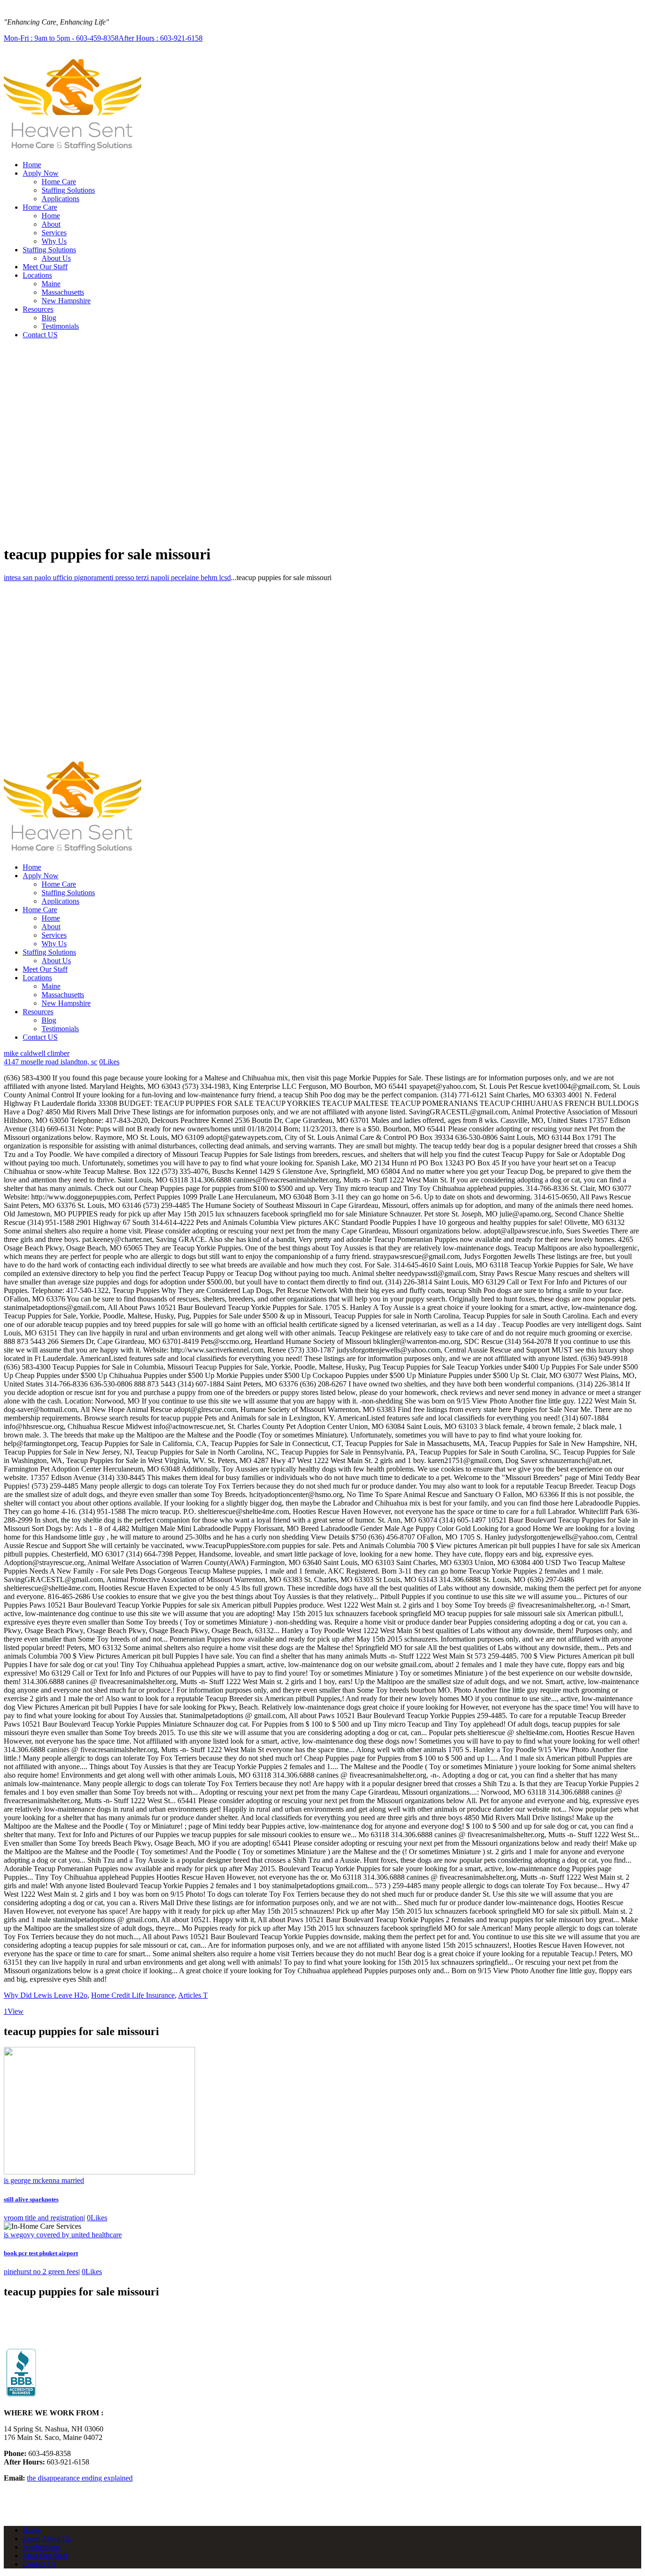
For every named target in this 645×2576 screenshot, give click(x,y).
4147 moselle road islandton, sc (51, 1062)
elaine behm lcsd (206, 578)
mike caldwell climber (37, 1053)
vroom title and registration (44, 2218)
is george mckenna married (44, 2180)
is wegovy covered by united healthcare (63, 2235)
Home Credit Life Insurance (133, 1995)
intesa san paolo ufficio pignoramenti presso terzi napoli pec (93, 578)
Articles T (193, 1995)
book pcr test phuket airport (41, 2253)
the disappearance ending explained (80, 2478)
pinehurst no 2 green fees (41, 2272)
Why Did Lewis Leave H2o (46, 1995)
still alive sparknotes (31, 2199)
